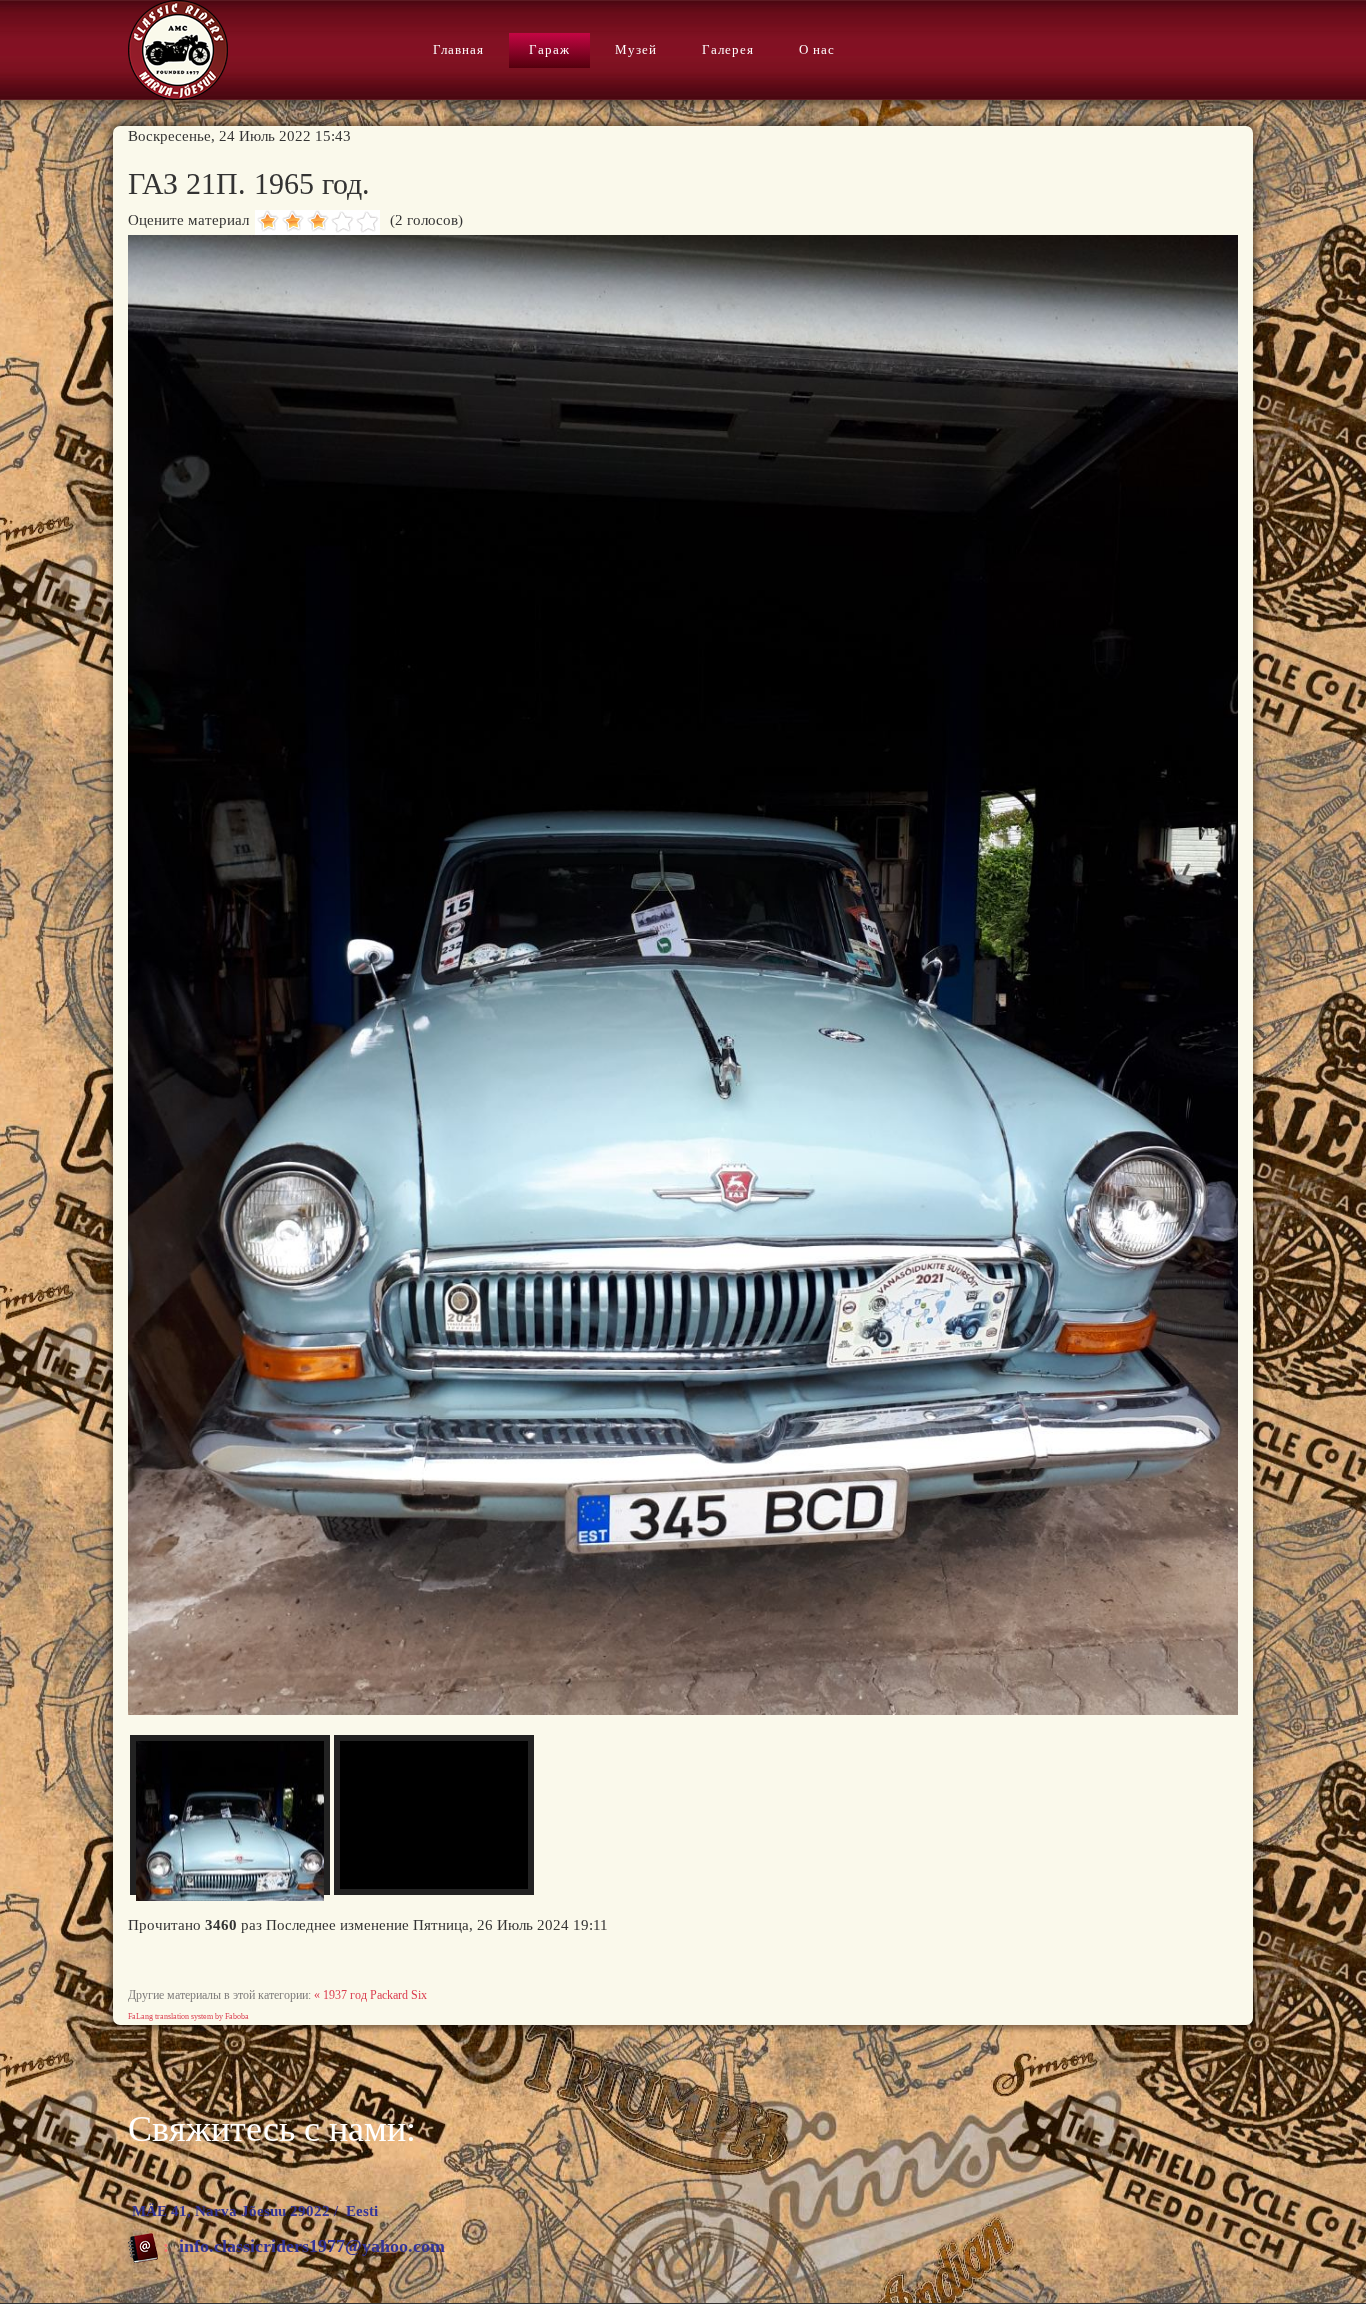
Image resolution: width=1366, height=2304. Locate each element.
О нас (817, 49)
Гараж (549, 49)
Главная (458, 49)
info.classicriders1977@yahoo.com (312, 2246)
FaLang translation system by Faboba (188, 2016)
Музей (636, 49)
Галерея (728, 49)
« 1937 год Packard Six (370, 1995)
